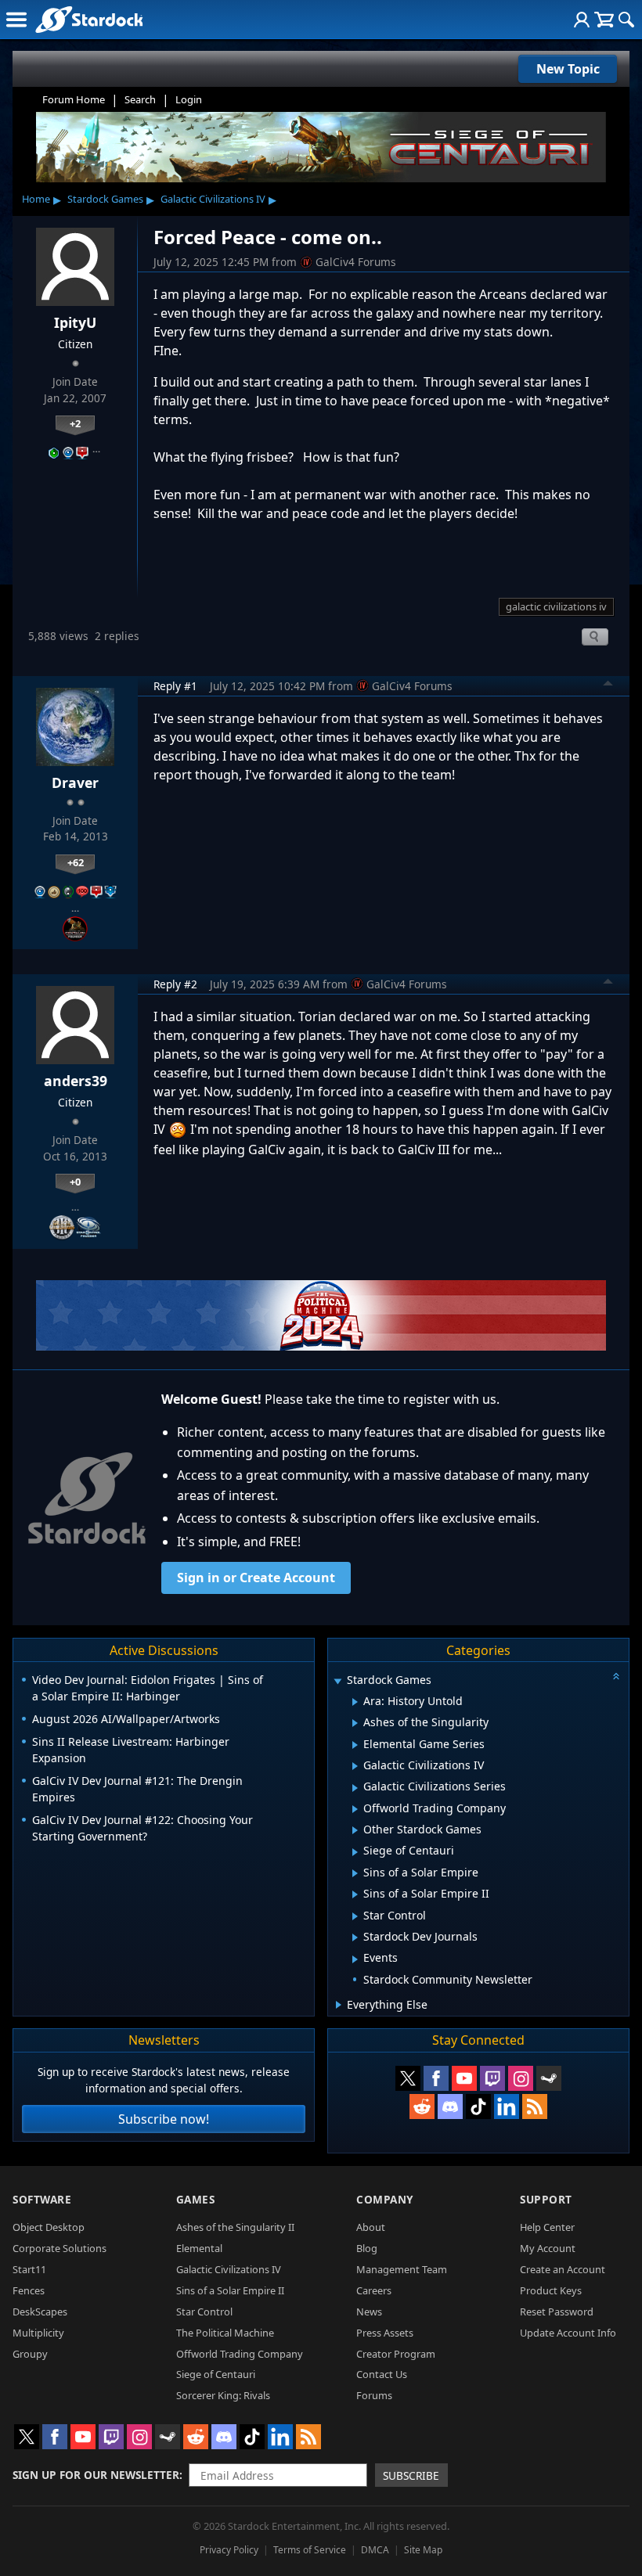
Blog (367, 2248)
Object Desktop (49, 2227)
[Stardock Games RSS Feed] (535, 2106)
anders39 (76, 1081)
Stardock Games (105, 199)
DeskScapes (40, 2312)
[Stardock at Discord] (450, 2106)
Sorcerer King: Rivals (223, 2395)
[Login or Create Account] (582, 20)
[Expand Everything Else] (339, 2005)
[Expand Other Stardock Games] (355, 1830)
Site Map (423, 2550)
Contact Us (382, 2374)
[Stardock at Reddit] (422, 2106)
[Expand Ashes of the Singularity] (355, 1723)
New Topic (568, 69)
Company (385, 2199)
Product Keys (551, 2290)
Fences (29, 2290)
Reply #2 (175, 984)
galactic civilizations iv (556, 606)
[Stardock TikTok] (478, 2106)
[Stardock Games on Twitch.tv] (492, 2078)
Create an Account (563, 2269)
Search (140, 99)
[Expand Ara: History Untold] (355, 1702)
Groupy (30, 2354)
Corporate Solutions (60, 2248)
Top (608, 685)
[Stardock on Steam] (549, 2078)
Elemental (199, 2248)
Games (196, 2199)
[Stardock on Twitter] (408, 2078)
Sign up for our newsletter (96, 2475)
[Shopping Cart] (604, 20)
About (371, 2227)
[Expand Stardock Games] (337, 1681)
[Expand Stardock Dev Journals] (355, 1937)
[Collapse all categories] (616, 1676)
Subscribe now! (164, 2119)
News (369, 2312)
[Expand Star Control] (355, 1916)
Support (546, 2199)
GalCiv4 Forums (356, 262)
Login (189, 99)
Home (36, 199)
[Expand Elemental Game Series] (355, 1745)
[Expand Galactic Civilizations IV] (355, 1766)
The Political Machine (225, 2333)
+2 (75, 423)
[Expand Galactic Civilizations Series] (355, 1788)
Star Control (204, 2312)
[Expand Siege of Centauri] (355, 1852)
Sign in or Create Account (256, 1578)
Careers (374, 2290)
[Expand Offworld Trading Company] (355, 1809)
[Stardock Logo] (89, 19)
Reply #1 (175, 686)
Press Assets (385, 2333)
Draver (75, 783)
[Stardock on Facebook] (436, 2078)
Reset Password (557, 2312)
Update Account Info (568, 2333)
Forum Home (74, 99)
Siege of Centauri (216, 2374)
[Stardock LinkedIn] (507, 2106)
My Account (548, 2248)
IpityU (75, 322)
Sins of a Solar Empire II (230, 2290)
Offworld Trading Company (240, 2354)
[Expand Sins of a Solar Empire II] (355, 1894)
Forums (374, 2395)
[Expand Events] (355, 1959)
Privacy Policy (229, 2550)
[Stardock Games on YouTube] (464, 2078)
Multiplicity (38, 2333)
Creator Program (396, 2354)
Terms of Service (310, 2550)
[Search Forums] (626, 20)
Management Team (402, 2269)
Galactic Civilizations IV (213, 199)
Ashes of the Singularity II (235, 2227)
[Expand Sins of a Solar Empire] (355, 1873)
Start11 (29, 2269)
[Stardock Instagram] (521, 2078)
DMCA (375, 2550)
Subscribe (411, 2475)
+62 (76, 862)
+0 (75, 1182)
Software (42, 2199)
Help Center (547, 2227)
